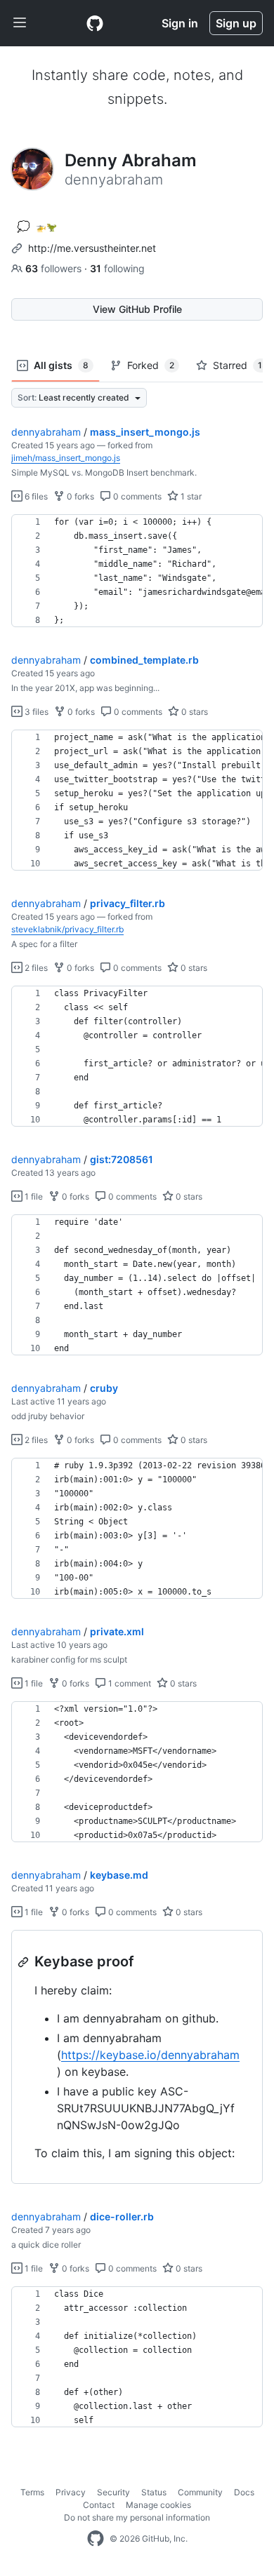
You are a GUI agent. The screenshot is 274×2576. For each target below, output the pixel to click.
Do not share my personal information (137, 2517)
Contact (99, 2505)
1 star (190, 496)
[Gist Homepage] (95, 23)
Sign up (236, 23)
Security (113, 2492)
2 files (35, 968)
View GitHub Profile (137, 309)
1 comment (129, 1683)
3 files (35, 712)
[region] (137, 571)
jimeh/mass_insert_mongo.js (66, 458)
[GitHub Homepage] (96, 2539)
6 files (35, 496)
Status (154, 2492)
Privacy (71, 2492)
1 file (33, 1196)
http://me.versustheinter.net (92, 248)
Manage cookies (158, 2505)
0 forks (79, 496)
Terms (32, 2492)
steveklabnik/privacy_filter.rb (67, 929)
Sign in (180, 23)
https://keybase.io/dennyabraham (150, 2055)
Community (200, 2492)
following (117, 268)
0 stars (194, 712)
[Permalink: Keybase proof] (25, 1962)
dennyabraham (46, 432)
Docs (244, 2492)
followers (55, 268)
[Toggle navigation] (20, 23)
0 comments (136, 496)
